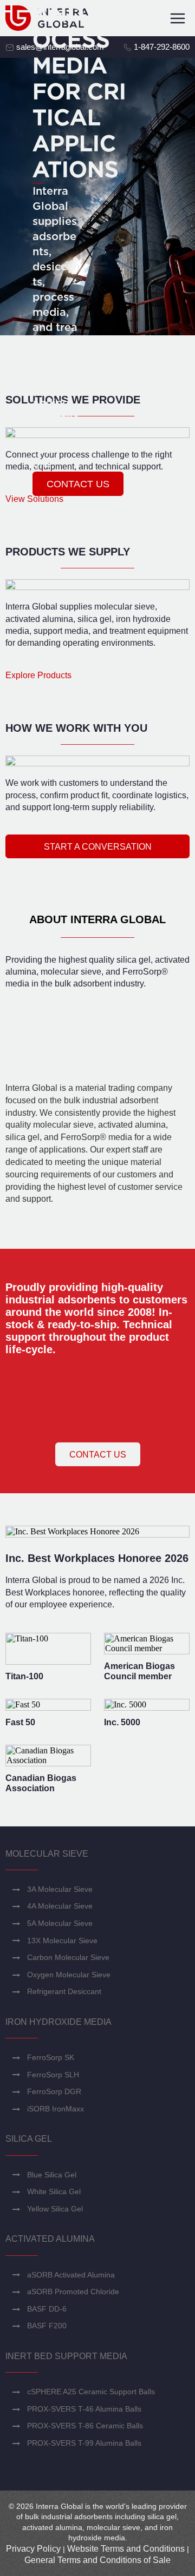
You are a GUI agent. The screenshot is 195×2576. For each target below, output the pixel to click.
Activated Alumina (50, 2239)
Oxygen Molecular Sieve (69, 1975)
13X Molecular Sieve (62, 1941)
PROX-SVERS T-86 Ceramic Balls (85, 2426)
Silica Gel (29, 2139)
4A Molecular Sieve (60, 1906)
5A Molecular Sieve (60, 1923)
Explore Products (38, 675)
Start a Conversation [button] (98, 847)
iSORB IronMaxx (56, 2109)
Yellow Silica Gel (55, 2209)
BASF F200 (47, 2326)
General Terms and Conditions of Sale (97, 2560)
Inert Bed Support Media (66, 2356)
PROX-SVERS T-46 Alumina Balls (84, 2409)
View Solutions (34, 499)
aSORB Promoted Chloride (73, 2292)
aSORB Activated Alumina (71, 2275)
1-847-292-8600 (161, 47)
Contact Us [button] (98, 1455)
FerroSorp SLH (53, 2075)
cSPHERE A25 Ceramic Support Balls (91, 2392)
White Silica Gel (54, 2191)
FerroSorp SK (51, 2057)
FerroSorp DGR (54, 2091)
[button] (78, 484)
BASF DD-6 (47, 2309)
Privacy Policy (33, 2549)
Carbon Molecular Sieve (68, 1957)
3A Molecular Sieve (60, 1889)
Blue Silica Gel (52, 2175)
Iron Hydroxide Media (58, 2022)
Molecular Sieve (47, 1854)
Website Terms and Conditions (126, 2549)
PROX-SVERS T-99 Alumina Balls (84, 2443)
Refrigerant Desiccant (64, 1991)
